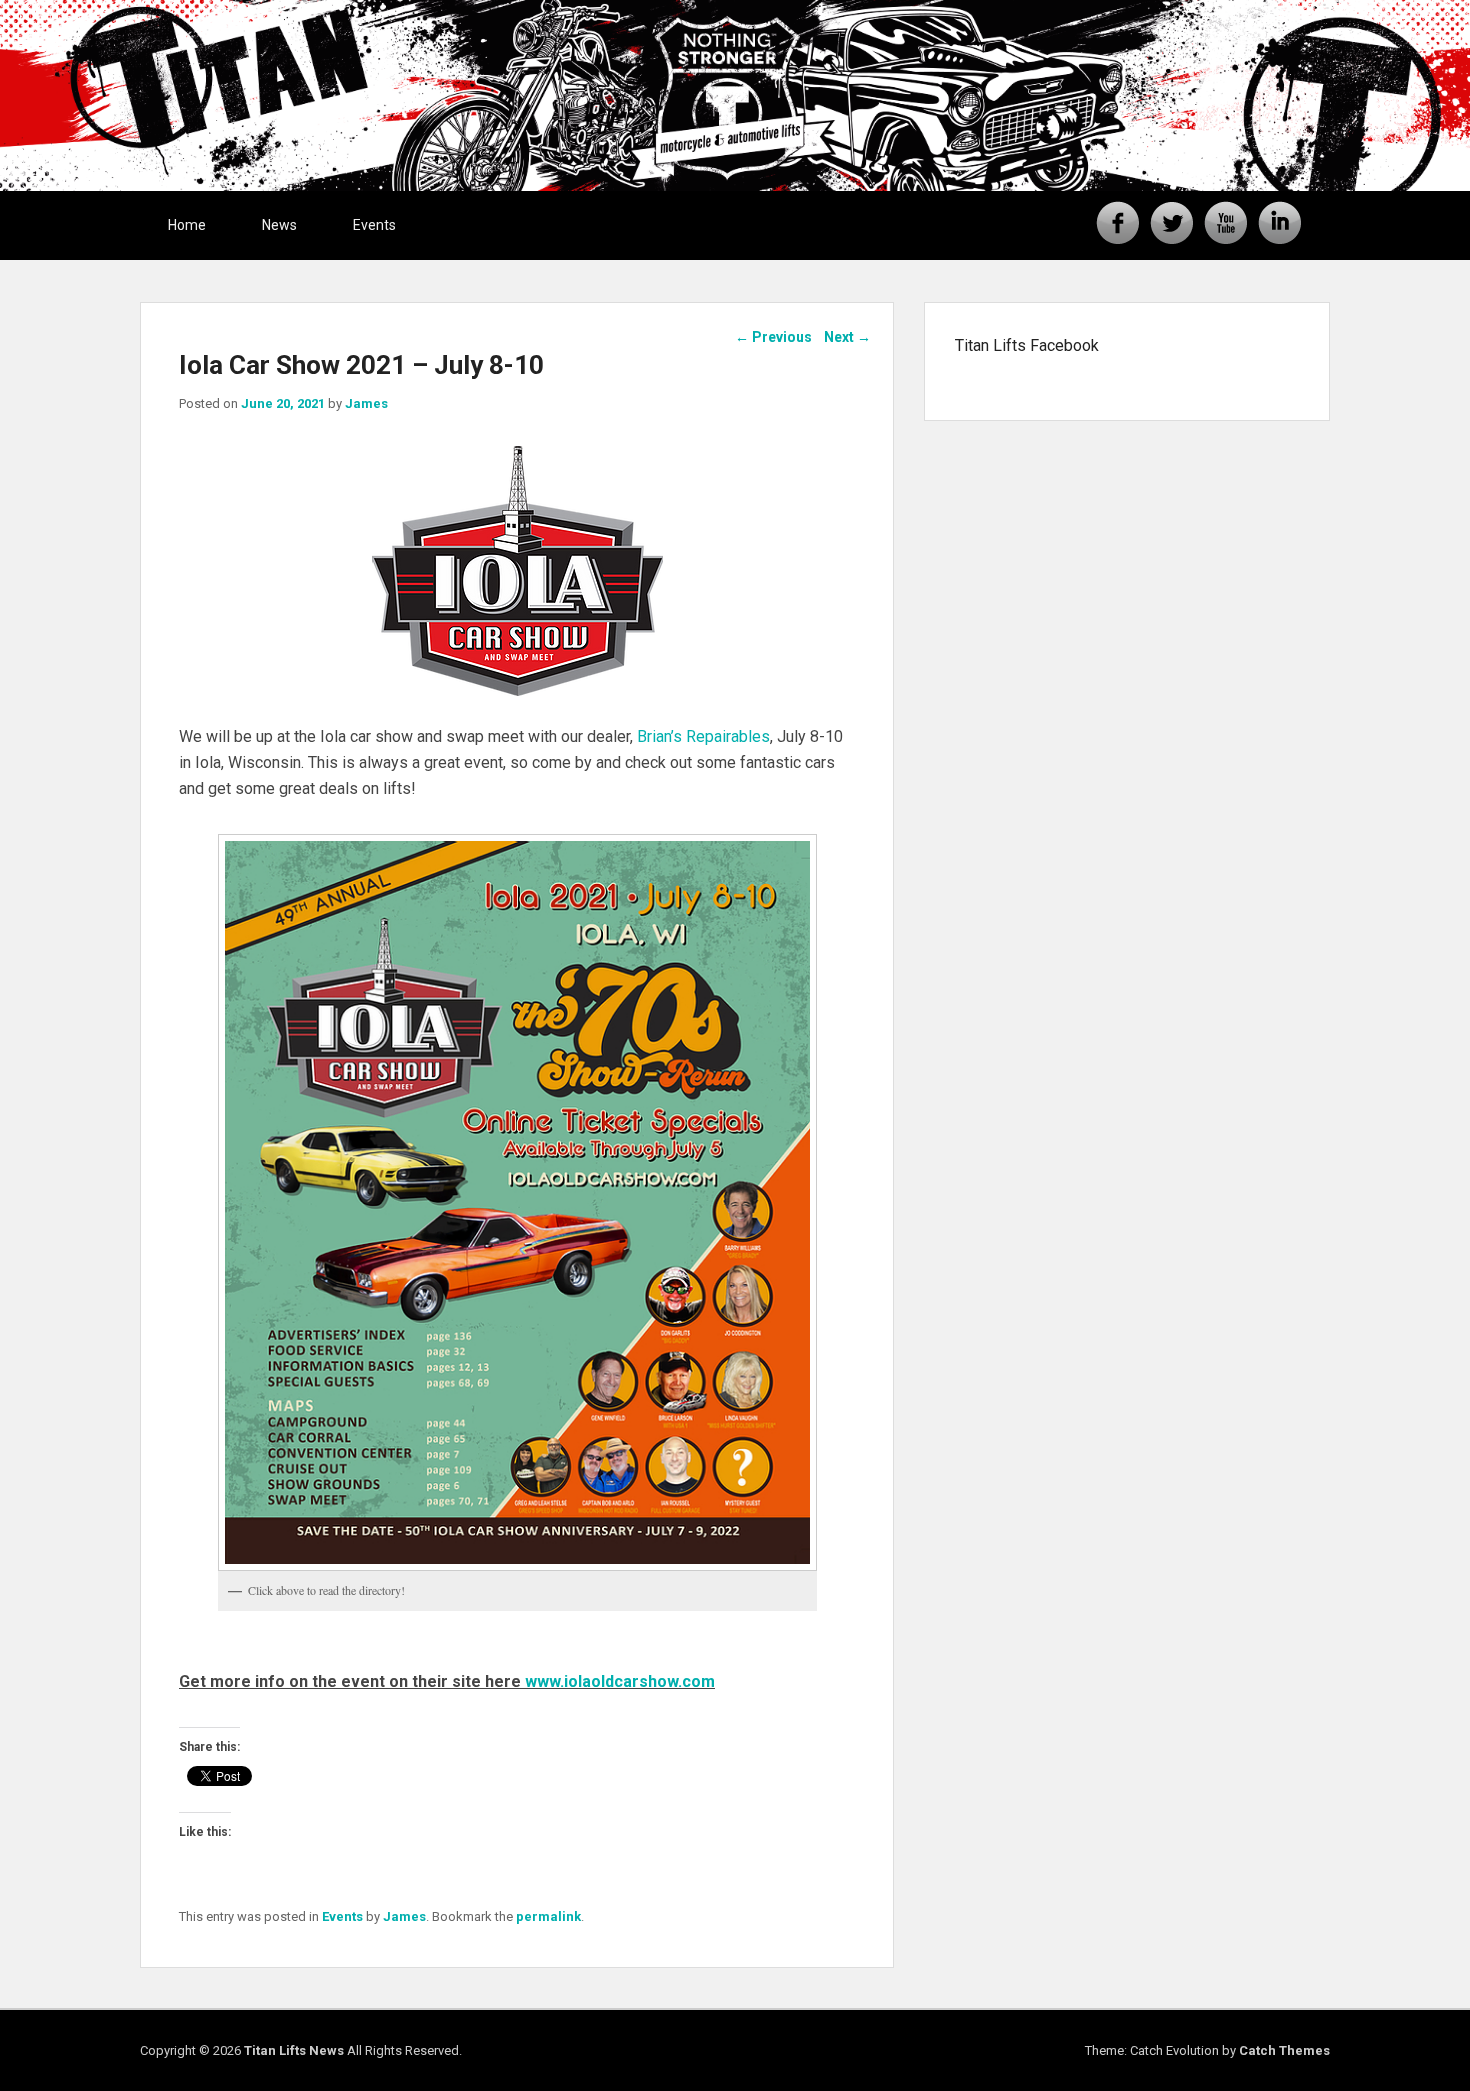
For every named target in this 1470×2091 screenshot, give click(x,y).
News (279, 225)
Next (847, 337)
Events (374, 225)
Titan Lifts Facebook (1027, 345)
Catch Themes (1284, 2050)
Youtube (1226, 223)
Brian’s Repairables (703, 736)
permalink (548, 1916)
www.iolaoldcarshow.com (620, 1681)
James (366, 403)
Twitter (1172, 223)
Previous (773, 337)
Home (187, 225)
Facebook (1118, 223)
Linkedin (1280, 223)
